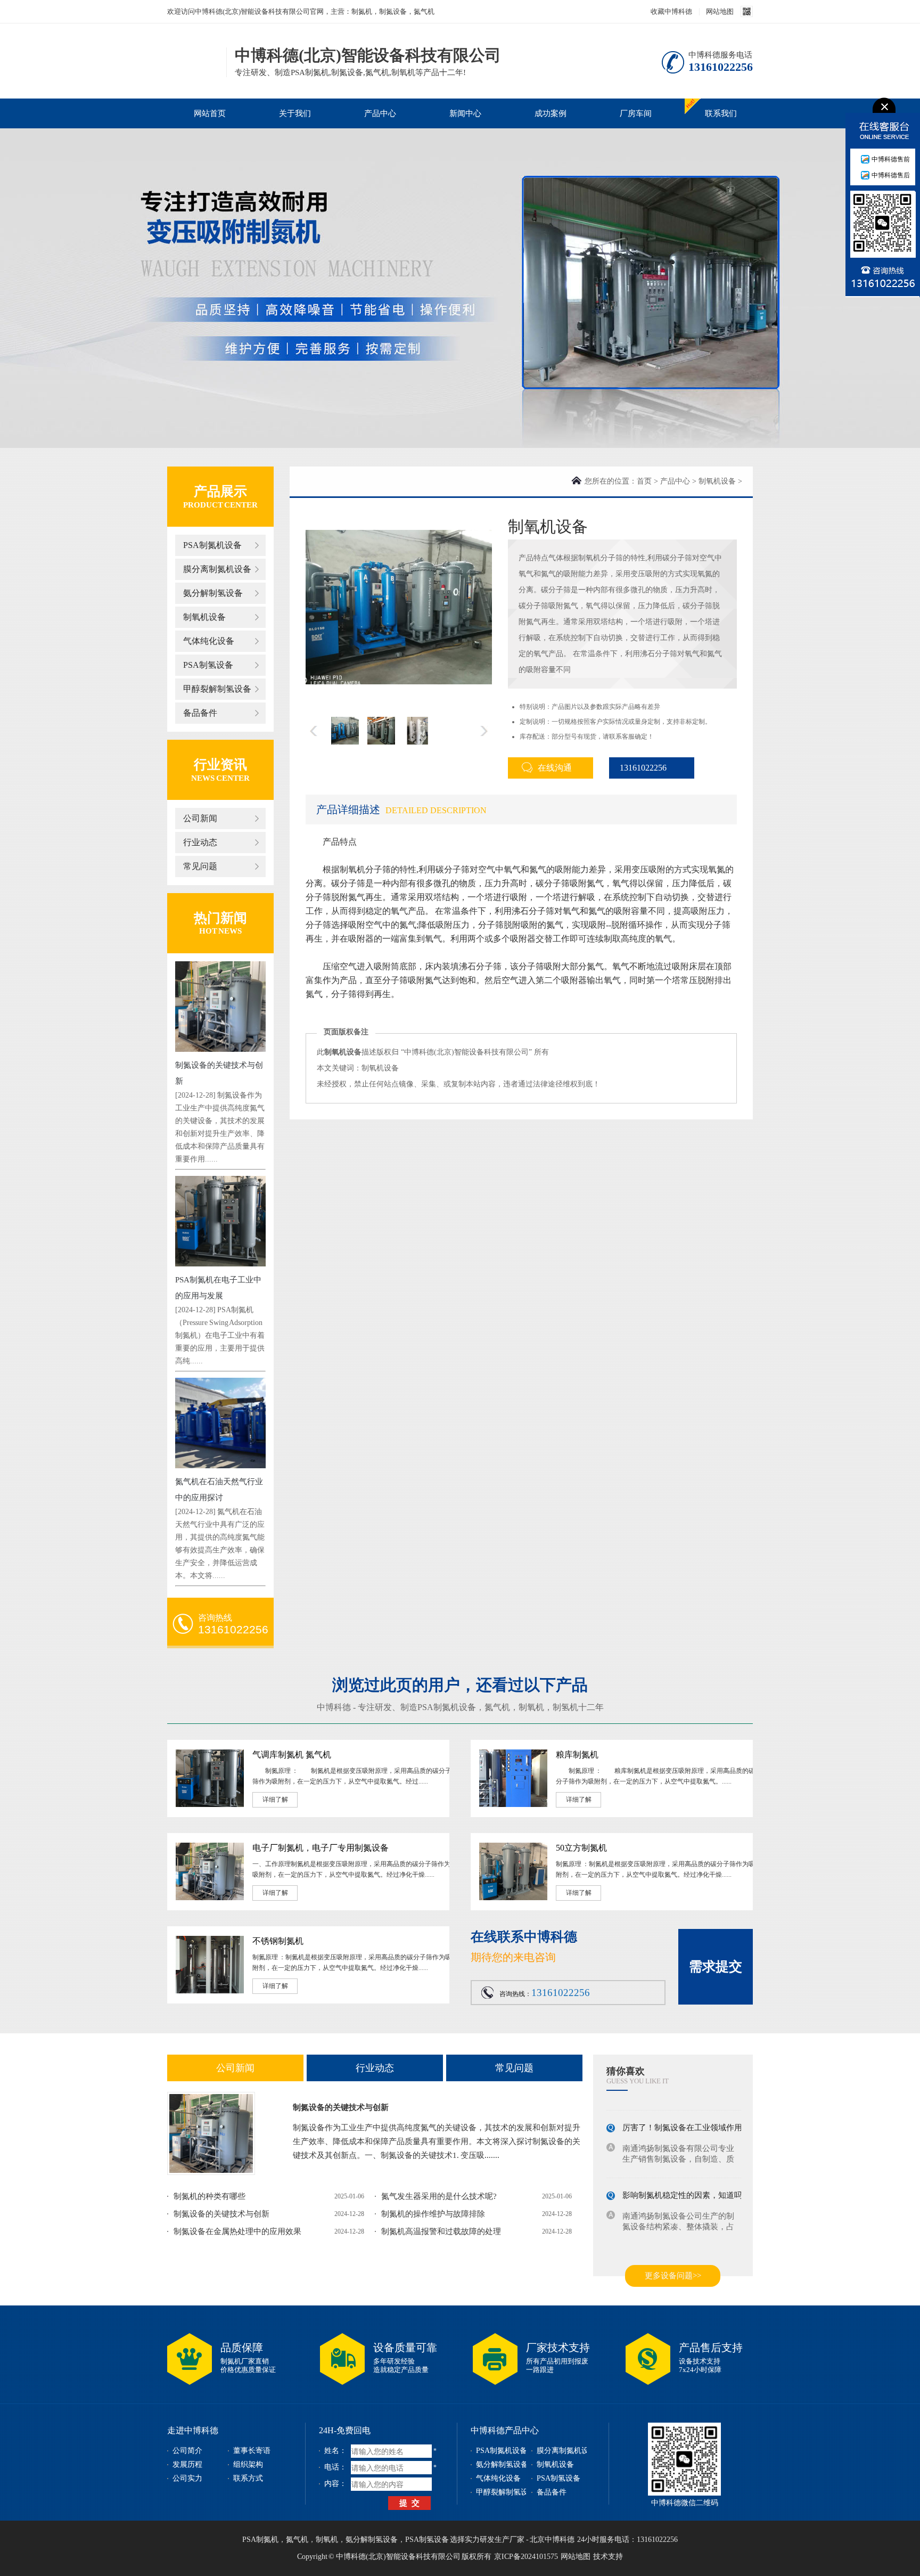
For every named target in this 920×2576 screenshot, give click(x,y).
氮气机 (497, 1707)
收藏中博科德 (671, 11)
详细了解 (275, 1800)
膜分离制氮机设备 (217, 569)
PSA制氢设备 (208, 665)
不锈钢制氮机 (278, 1941)
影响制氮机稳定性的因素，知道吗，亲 (690, 2186)
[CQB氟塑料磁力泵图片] (399, 607)
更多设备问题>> (673, 2276)
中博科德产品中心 (505, 2430)
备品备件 (200, 713)
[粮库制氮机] (513, 1805)
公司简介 (187, 2451)
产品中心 (380, 113)
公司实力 (187, 2478)
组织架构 (248, 2464)
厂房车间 (636, 113)
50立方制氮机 (581, 1848)
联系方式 (248, 2478)
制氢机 (565, 1707)
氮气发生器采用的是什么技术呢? (439, 2196)
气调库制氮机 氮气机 (292, 1755)
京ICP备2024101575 (526, 2557)
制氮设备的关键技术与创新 (341, 2107)
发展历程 (187, 2464)
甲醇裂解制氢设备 (217, 689)
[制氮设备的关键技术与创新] (211, 2133)
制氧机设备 (204, 617)
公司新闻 (200, 818)
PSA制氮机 (260, 2540)
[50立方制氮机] (513, 1898)
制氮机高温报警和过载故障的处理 (441, 2231)
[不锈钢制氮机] (210, 1991)
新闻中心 (465, 113)
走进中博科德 (193, 2430)
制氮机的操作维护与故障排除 (433, 2214)
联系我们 (721, 113)
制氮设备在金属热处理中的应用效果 (237, 2231)
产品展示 (220, 491)
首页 (644, 481)
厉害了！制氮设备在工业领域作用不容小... (697, 2119)
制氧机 (531, 1707)
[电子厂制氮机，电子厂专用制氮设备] (210, 1898)
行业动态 (200, 842)
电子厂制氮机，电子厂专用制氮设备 (321, 1848)
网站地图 (720, 11)
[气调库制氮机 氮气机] (210, 1805)
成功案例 (551, 113)
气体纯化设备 (209, 641)
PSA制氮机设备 (212, 545)
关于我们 (295, 113)
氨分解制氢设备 (213, 593)
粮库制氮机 (577, 1755)
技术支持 (608, 2557)
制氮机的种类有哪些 (210, 2196)
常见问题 (200, 866)
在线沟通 (555, 768)
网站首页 (210, 113)
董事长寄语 (252, 2451)
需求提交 (716, 1966)
